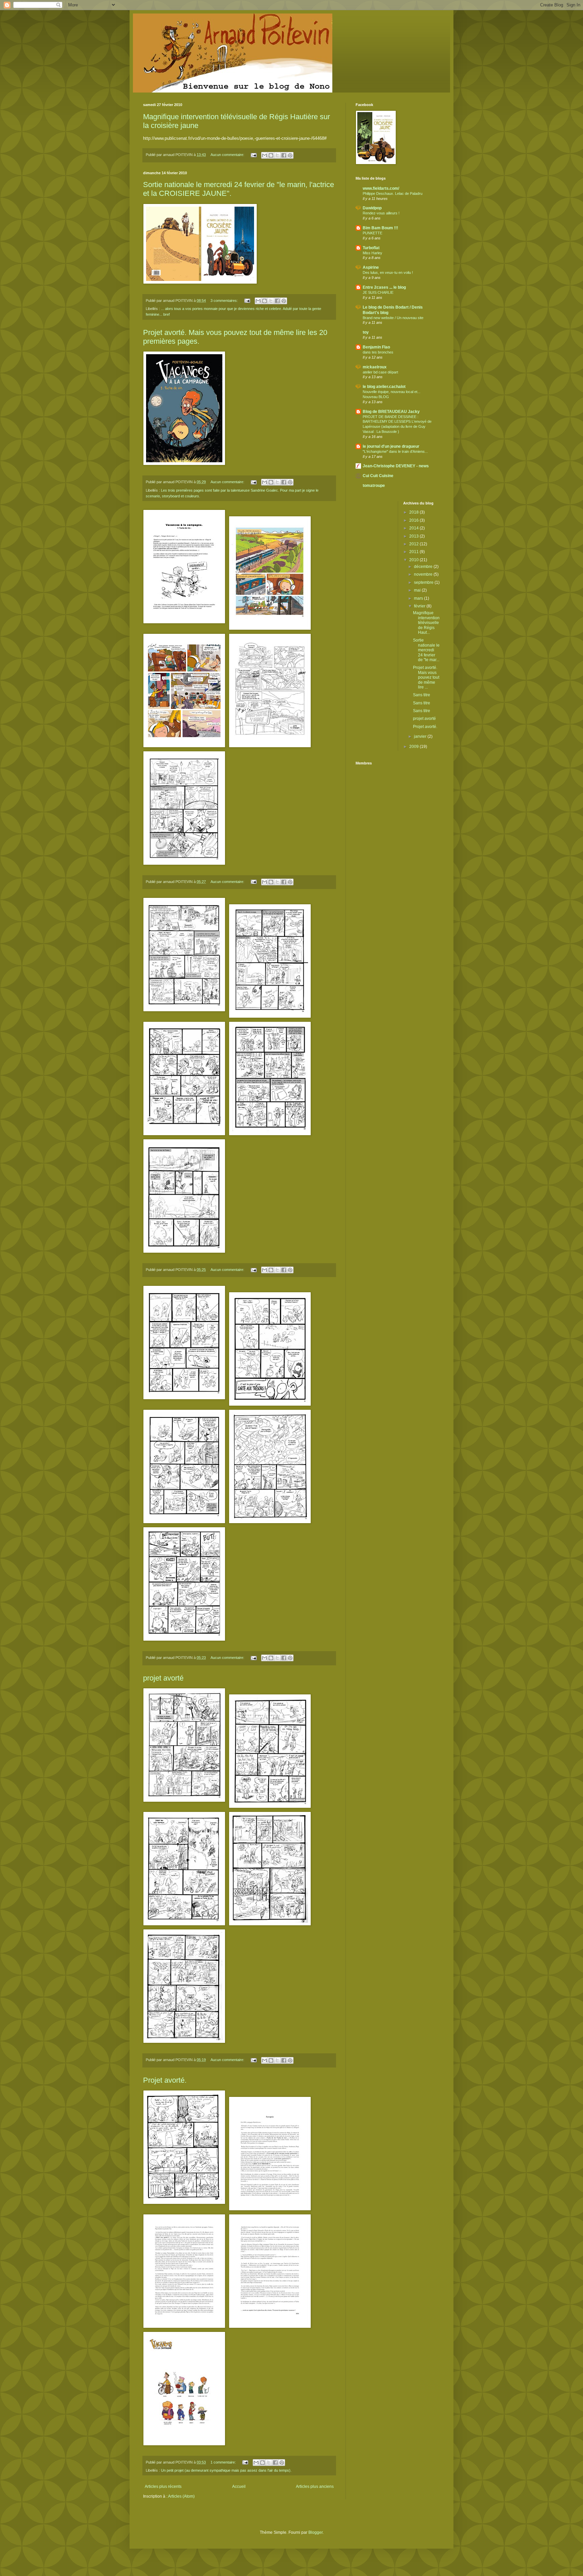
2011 (414, 552)
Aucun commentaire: (228, 155)
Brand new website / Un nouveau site (393, 318)
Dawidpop (372, 208)
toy (366, 332)
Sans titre (422, 695)
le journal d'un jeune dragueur (391, 446)
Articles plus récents (163, 2487)
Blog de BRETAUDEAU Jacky (391, 412)
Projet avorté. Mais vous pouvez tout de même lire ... (426, 677)
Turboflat (371, 248)
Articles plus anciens (315, 2487)
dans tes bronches (378, 352)
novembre (424, 574)
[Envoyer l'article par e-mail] (253, 155)
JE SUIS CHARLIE (378, 292)
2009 (414, 747)
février (420, 606)
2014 (414, 528)
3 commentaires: (225, 301)
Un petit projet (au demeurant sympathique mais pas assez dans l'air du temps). (226, 2470)
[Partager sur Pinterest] (290, 155)
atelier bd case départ (380, 372)
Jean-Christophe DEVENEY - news (396, 466)
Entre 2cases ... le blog (384, 287)
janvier (421, 736)
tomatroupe (374, 486)
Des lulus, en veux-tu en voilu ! (388, 272)
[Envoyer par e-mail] (265, 155)
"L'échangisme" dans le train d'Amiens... (395, 451)
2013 (414, 536)
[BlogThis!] (271, 155)
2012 (414, 544)
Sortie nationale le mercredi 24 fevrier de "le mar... (426, 650)
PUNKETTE (372, 233)
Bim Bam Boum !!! (380, 228)
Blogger (315, 2532)
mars (419, 598)
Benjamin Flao (376, 347)
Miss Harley (372, 253)
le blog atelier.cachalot (384, 387)
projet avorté (163, 1678)
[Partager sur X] (277, 155)
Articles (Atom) (181, 2496)
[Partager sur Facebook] (284, 155)
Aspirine (371, 267)
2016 (414, 520)
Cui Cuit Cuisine (378, 476)
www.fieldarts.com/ (381, 188)
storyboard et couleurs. (181, 496)
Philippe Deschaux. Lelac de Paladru (393, 193)
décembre (424, 567)
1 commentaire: (224, 2462)
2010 (414, 560)
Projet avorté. (165, 2080)
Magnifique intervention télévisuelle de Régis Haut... (426, 623)
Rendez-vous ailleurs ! (381, 213)
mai (418, 590)
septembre (424, 582)
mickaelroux (375, 367)
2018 (414, 512)
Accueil (239, 2487)
